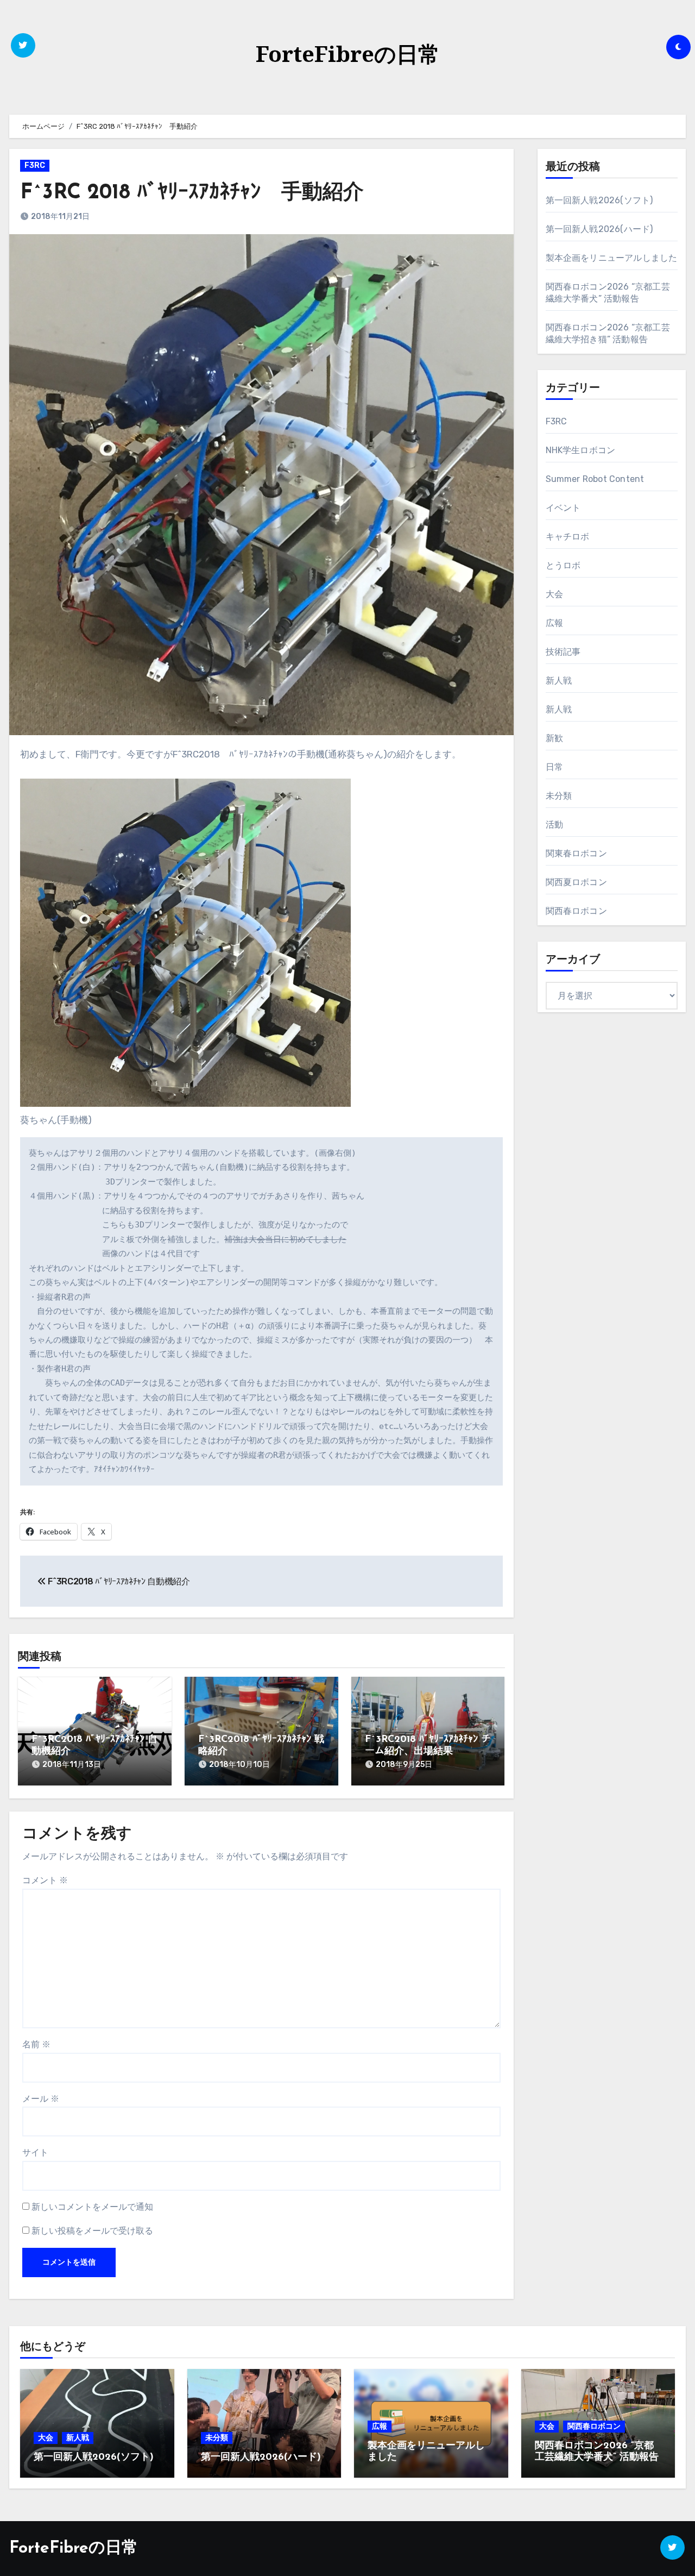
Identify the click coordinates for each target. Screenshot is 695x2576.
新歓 (554, 738)
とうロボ (563, 565)
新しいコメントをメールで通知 (92, 2207)
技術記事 (563, 652)
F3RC (35, 165)
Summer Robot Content (595, 479)
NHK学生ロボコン (581, 450)
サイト (35, 2152)
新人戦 (559, 681)
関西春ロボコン (576, 911)
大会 (554, 594)
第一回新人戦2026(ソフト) (599, 200)
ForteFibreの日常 (348, 54)
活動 (554, 825)
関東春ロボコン (576, 853)
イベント (563, 508)
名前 (36, 2044)
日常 (554, 767)
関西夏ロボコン (576, 882)
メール (41, 2099)
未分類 (559, 796)
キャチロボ (568, 537)
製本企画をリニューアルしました (612, 258)
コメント (45, 1880)
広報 (554, 623)
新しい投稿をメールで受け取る (92, 2231)
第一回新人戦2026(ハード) (599, 229)
